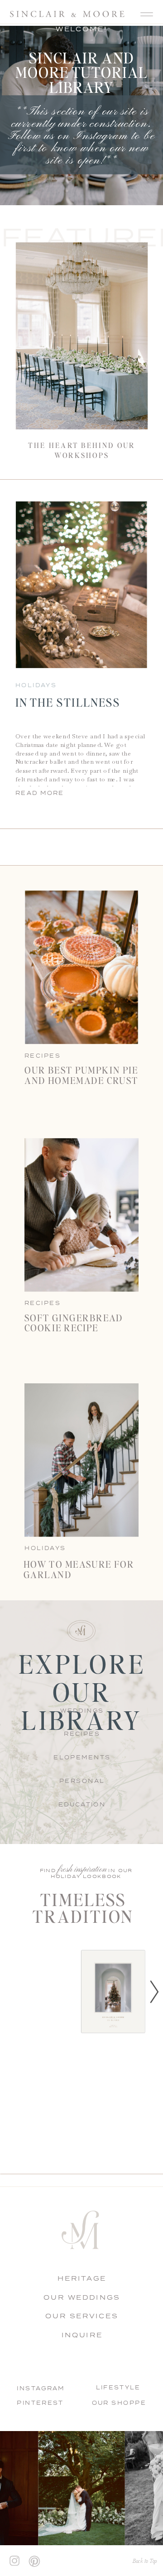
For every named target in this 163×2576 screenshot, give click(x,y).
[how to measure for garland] (81, 1460)
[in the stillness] (82, 585)
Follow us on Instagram (68, 136)
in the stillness (68, 703)
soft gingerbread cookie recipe (74, 1323)
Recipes (43, 1303)
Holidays (36, 685)
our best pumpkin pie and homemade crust (81, 1075)
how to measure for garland (79, 1569)
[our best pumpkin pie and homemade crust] (81, 968)
